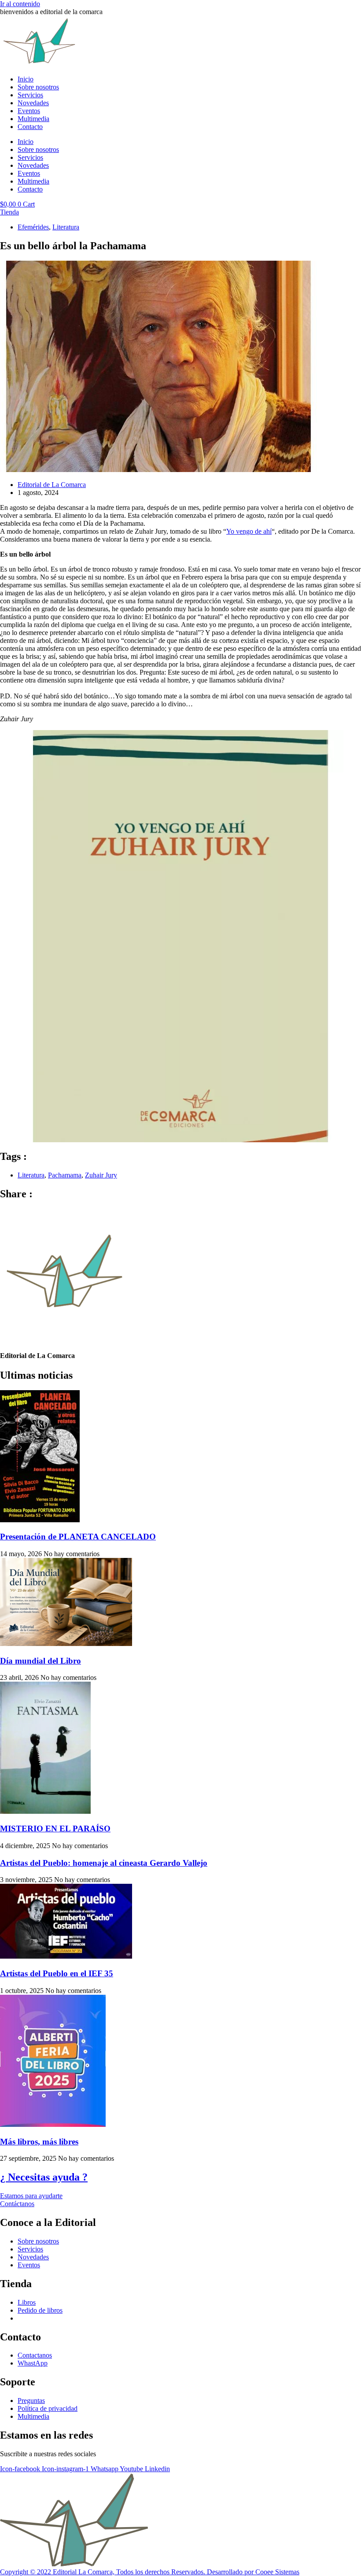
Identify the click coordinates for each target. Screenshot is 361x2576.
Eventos (29, 111)
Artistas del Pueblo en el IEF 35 (57, 1973)
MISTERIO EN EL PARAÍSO (55, 1829)
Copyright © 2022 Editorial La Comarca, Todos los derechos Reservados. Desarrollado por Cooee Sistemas (150, 2572)
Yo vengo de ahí (249, 531)
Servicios (30, 95)
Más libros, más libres (39, 2142)
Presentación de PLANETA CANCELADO (78, 1537)
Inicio (26, 79)
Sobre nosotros (38, 87)
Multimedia (33, 119)
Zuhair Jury (101, 1175)
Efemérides (33, 227)
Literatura (66, 227)
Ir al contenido (20, 4)
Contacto (30, 127)
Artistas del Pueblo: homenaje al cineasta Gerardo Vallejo (104, 1863)
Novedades (33, 103)
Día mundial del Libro (41, 1661)
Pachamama (65, 1175)
